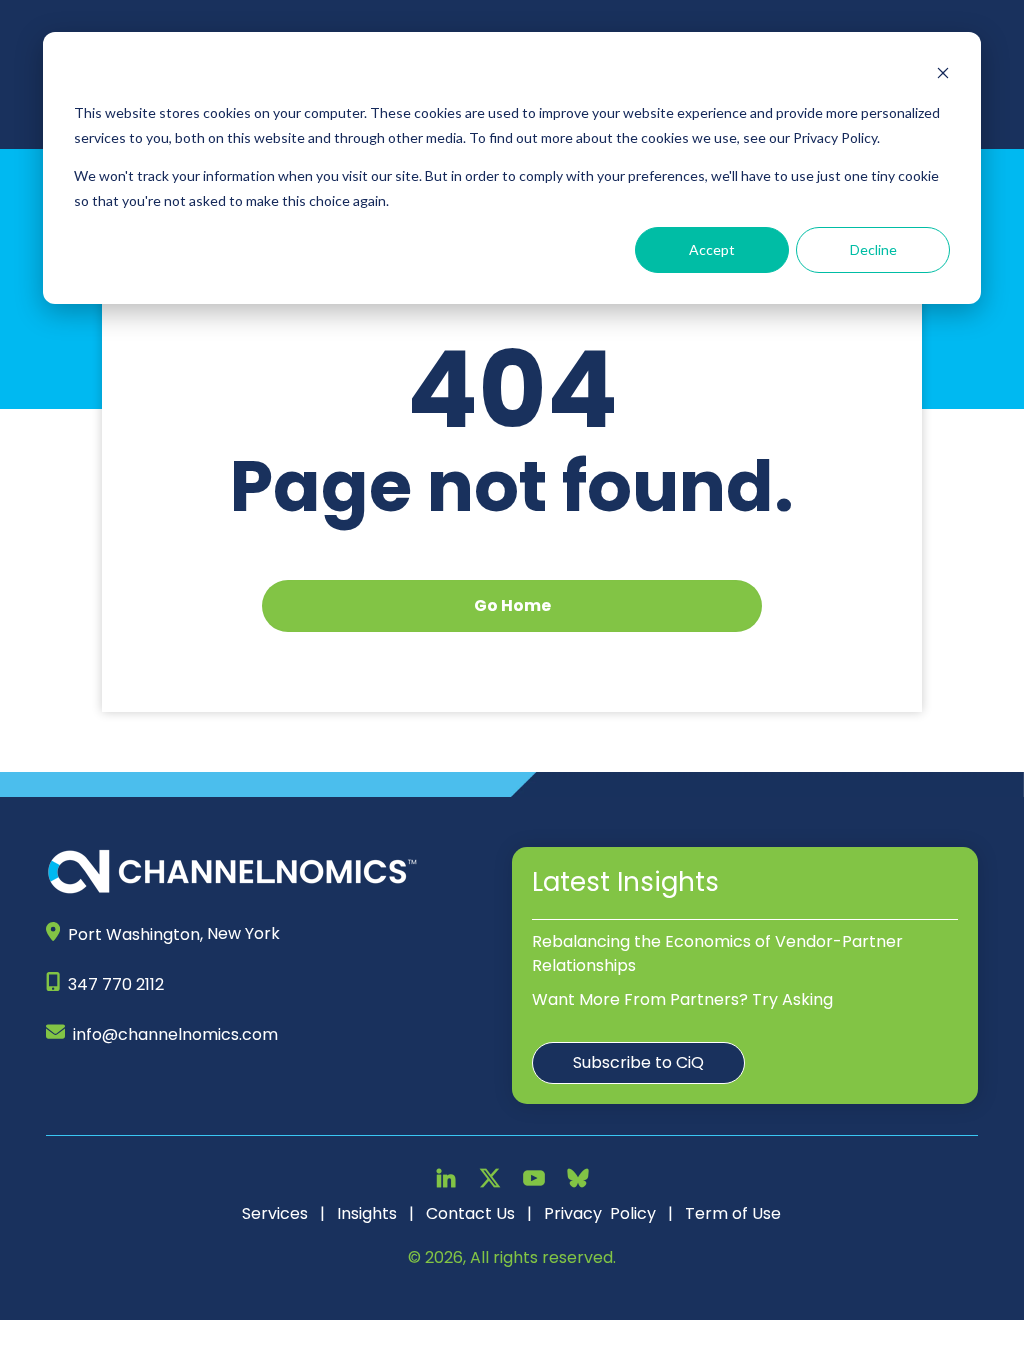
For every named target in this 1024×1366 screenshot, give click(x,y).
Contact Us (470, 1213)
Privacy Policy (600, 1213)
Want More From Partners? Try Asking (682, 999)
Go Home (512, 605)
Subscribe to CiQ (638, 1062)
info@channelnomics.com (175, 1034)
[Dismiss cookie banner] (943, 75)
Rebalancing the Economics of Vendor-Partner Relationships (717, 953)
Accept (712, 249)
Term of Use (733, 1213)
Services (275, 1213)
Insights (367, 1213)
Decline (873, 249)
